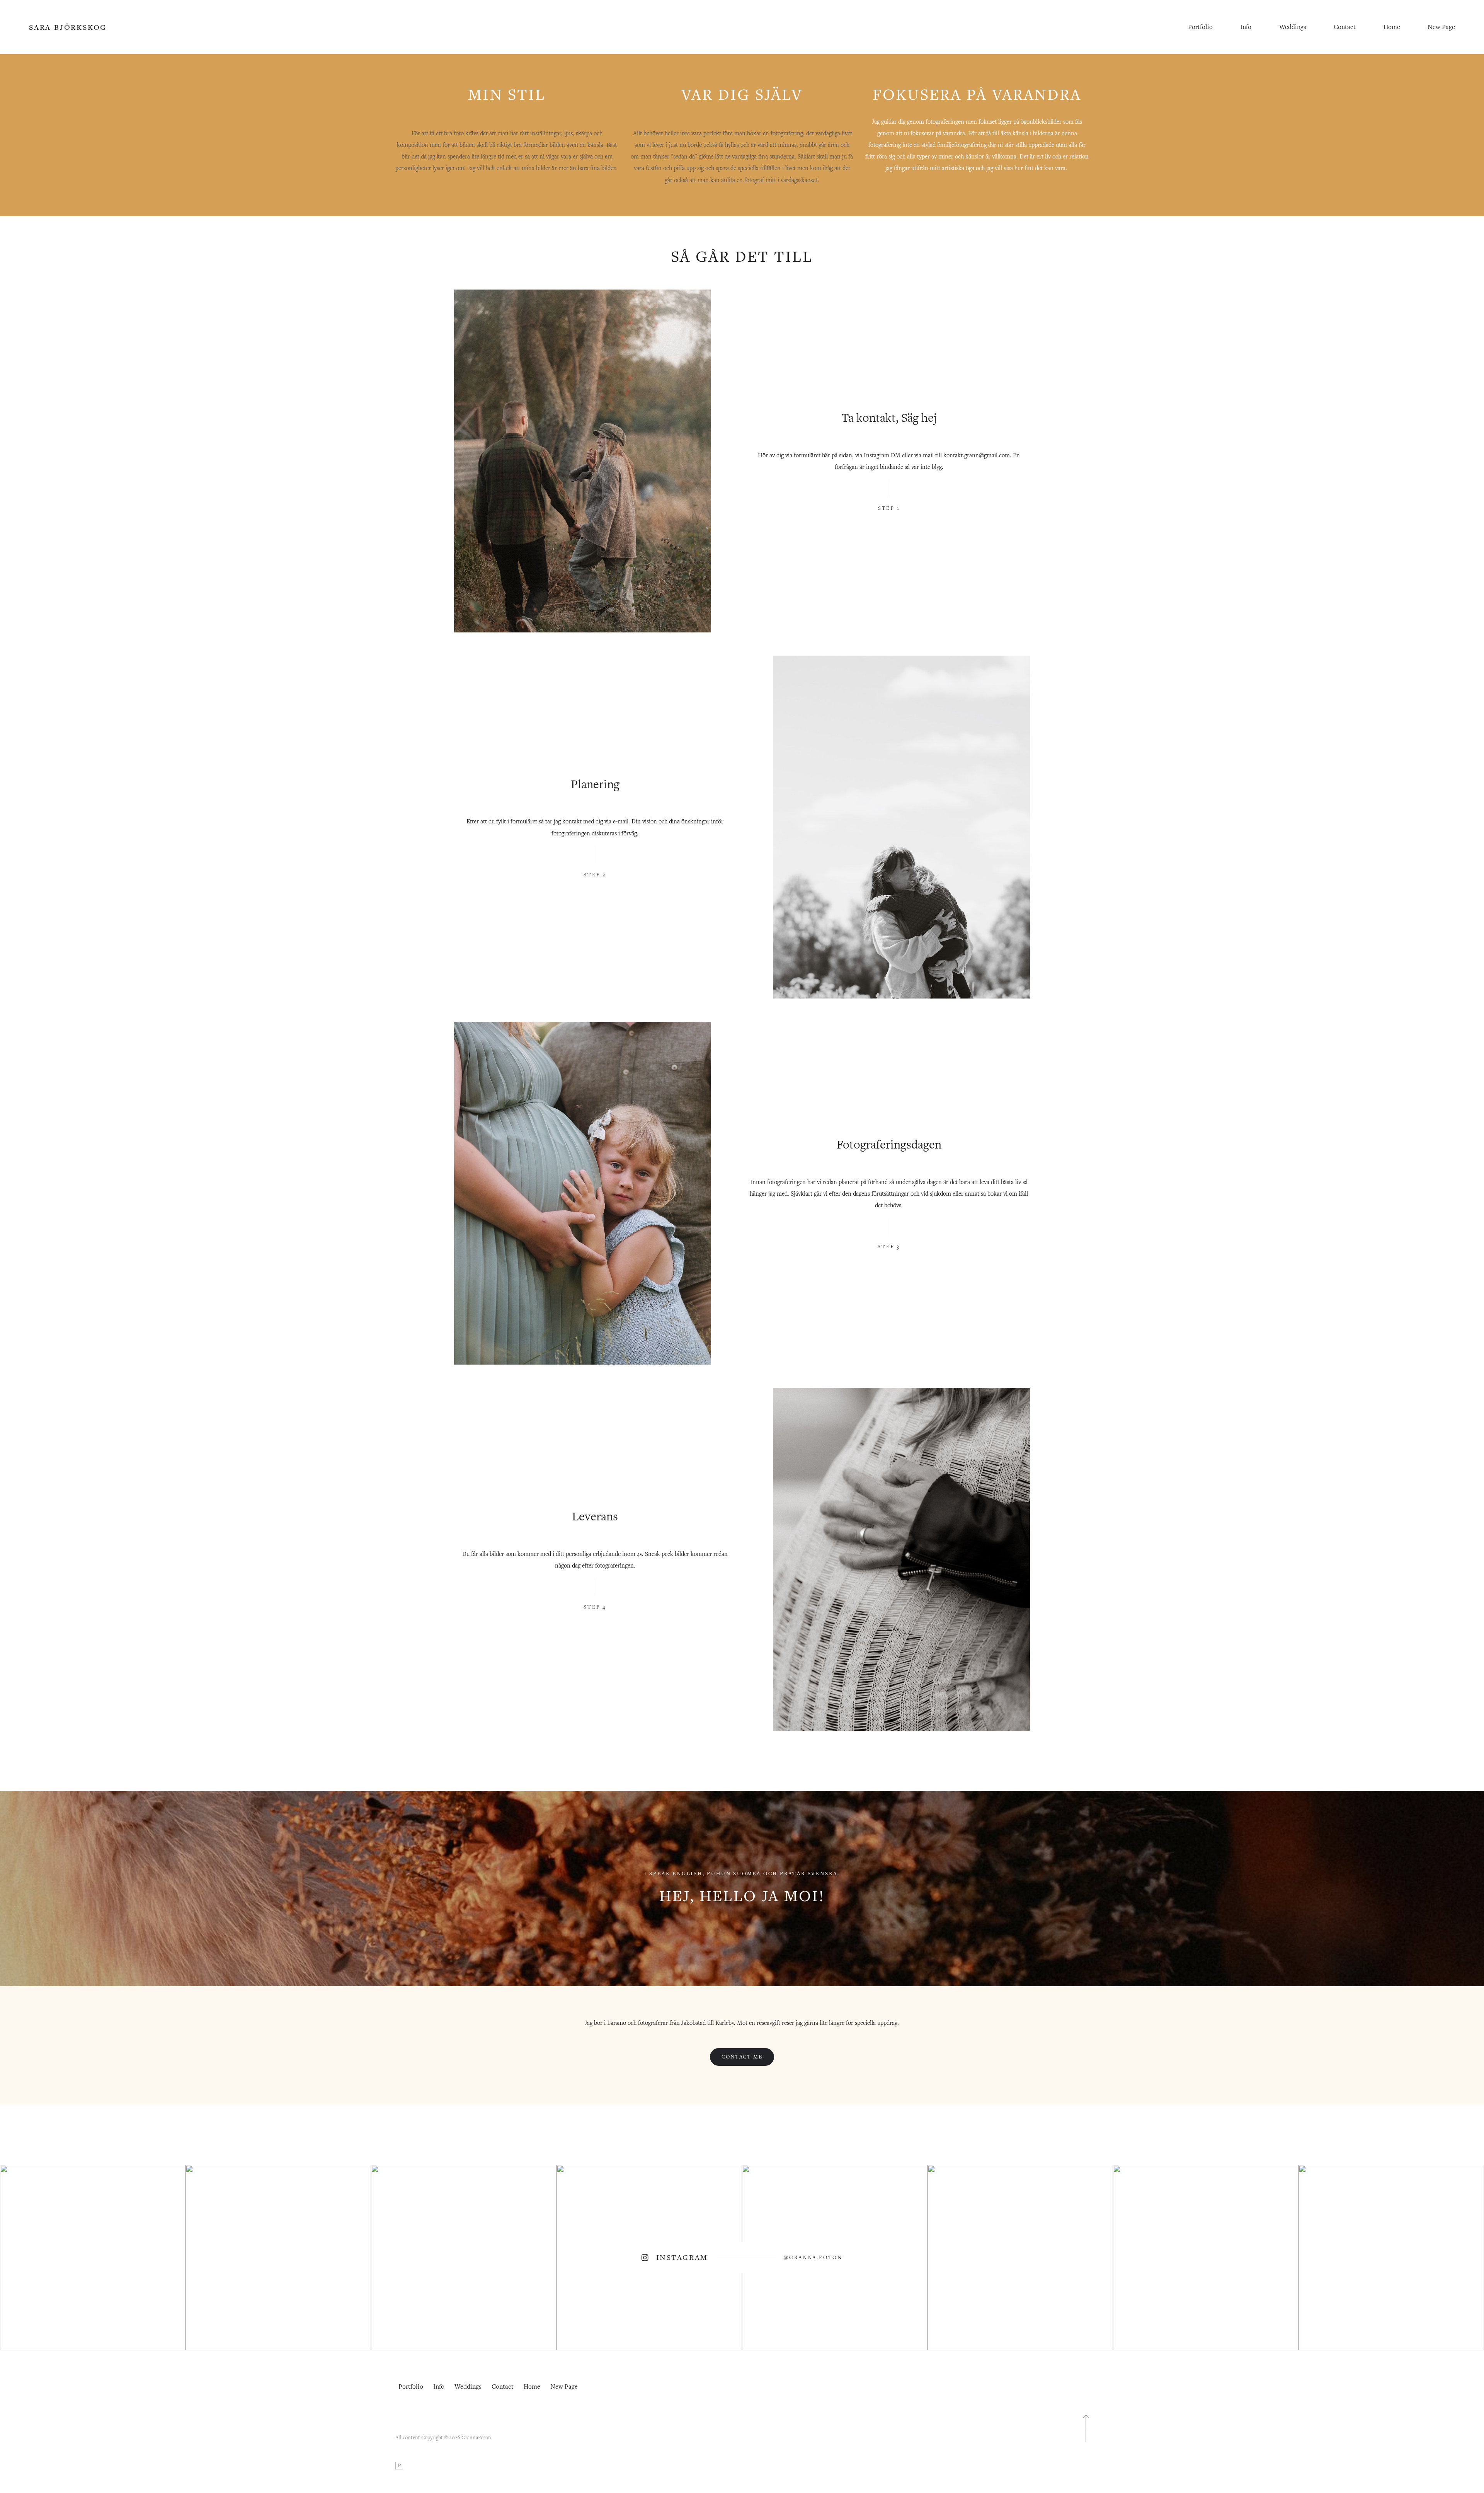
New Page (1441, 27)
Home (1392, 27)
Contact (1345, 27)
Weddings (1293, 27)
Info (1246, 27)
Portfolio (1200, 27)
